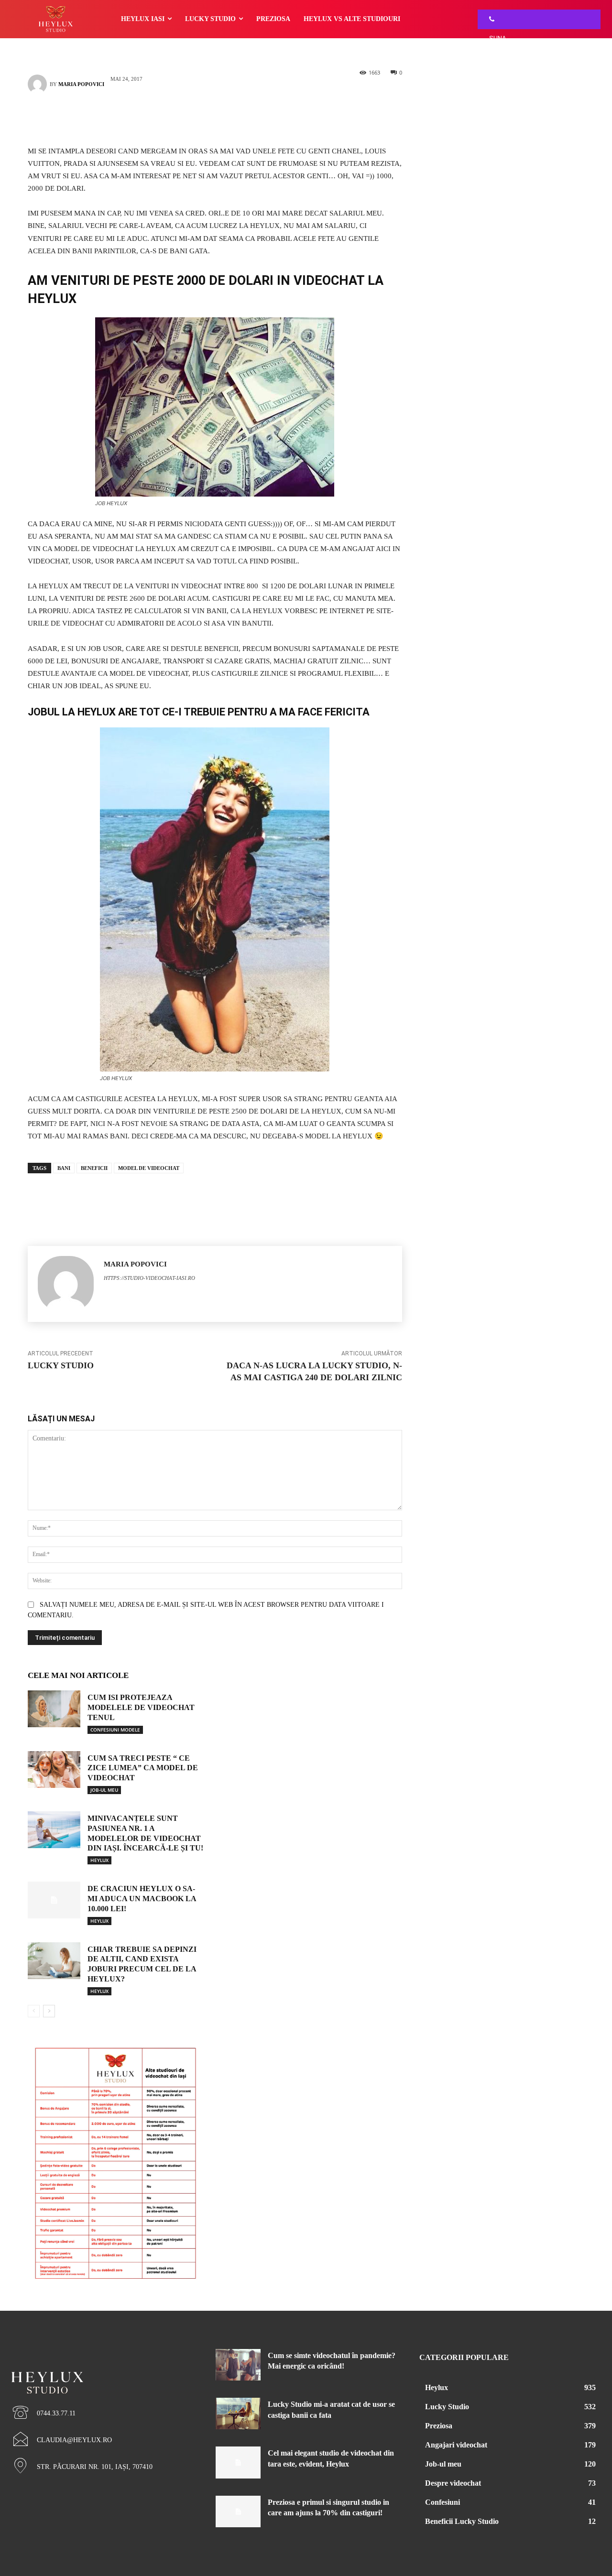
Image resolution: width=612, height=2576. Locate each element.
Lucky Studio (61, 1365)
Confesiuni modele (115, 1730)
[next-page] (49, 2011)
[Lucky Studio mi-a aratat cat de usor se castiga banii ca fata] (238, 2414)
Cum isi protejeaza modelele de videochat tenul (141, 1707)
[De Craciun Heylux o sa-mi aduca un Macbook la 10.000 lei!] (54, 1900)
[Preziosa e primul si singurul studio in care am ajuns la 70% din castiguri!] (238, 2511)
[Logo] (102, 2366)
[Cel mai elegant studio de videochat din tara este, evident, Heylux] (238, 2462)
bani (64, 1168)
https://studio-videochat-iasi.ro (149, 1278)
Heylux (99, 1860)
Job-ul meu (104, 1790)
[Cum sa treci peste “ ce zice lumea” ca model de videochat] (54, 1770)
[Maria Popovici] (39, 84)
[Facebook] (200, 118)
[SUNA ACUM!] (489, 19)
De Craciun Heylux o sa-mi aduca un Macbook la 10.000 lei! (142, 1899)
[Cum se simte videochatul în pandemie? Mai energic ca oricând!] (238, 2365)
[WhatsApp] (229, 118)
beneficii (94, 1168)
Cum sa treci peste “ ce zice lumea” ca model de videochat (143, 1768)
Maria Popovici (81, 84)
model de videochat (149, 1168)
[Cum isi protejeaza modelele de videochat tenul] (54, 1709)
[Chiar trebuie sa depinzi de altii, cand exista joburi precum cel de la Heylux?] (54, 1961)
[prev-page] (34, 2011)
